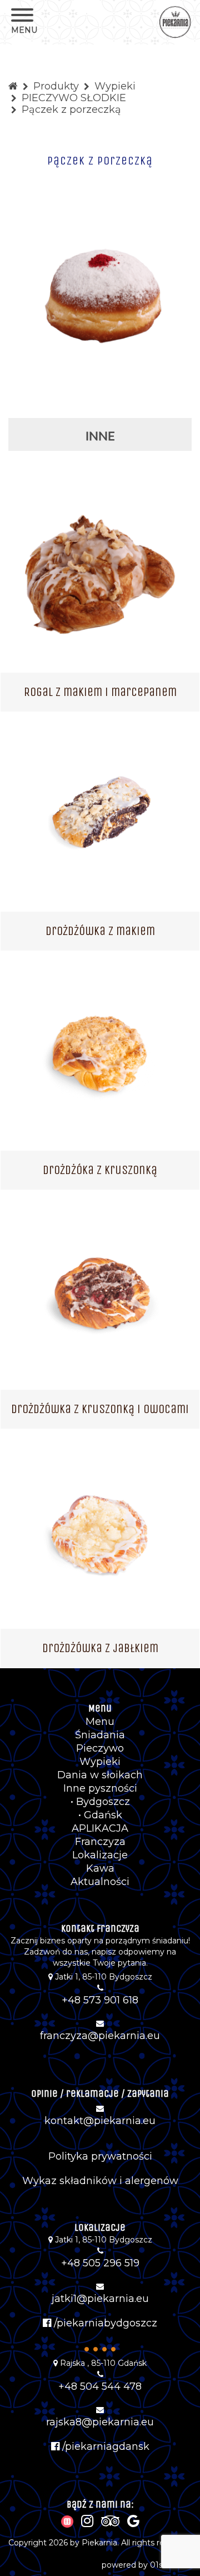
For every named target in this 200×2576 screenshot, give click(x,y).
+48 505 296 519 (100, 2263)
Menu (100, 1722)
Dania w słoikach (100, 1775)
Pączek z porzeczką (71, 110)
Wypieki (115, 86)
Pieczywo (100, 1748)
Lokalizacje (100, 1855)
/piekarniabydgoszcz (104, 2323)
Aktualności (100, 1882)
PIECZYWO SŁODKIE (74, 98)
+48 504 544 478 (100, 2386)
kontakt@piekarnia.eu (100, 2121)
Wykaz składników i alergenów (100, 2181)
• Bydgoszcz (100, 1802)
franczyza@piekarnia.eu (100, 2036)
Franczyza (100, 1842)
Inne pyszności (100, 1788)
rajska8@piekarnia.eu (100, 2422)
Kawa (100, 1868)
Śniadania (100, 1735)
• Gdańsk (100, 1815)
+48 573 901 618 (100, 2000)
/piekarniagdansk (104, 2446)
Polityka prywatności (100, 2156)
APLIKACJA (100, 1828)
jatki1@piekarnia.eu (100, 2299)
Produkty (56, 86)
